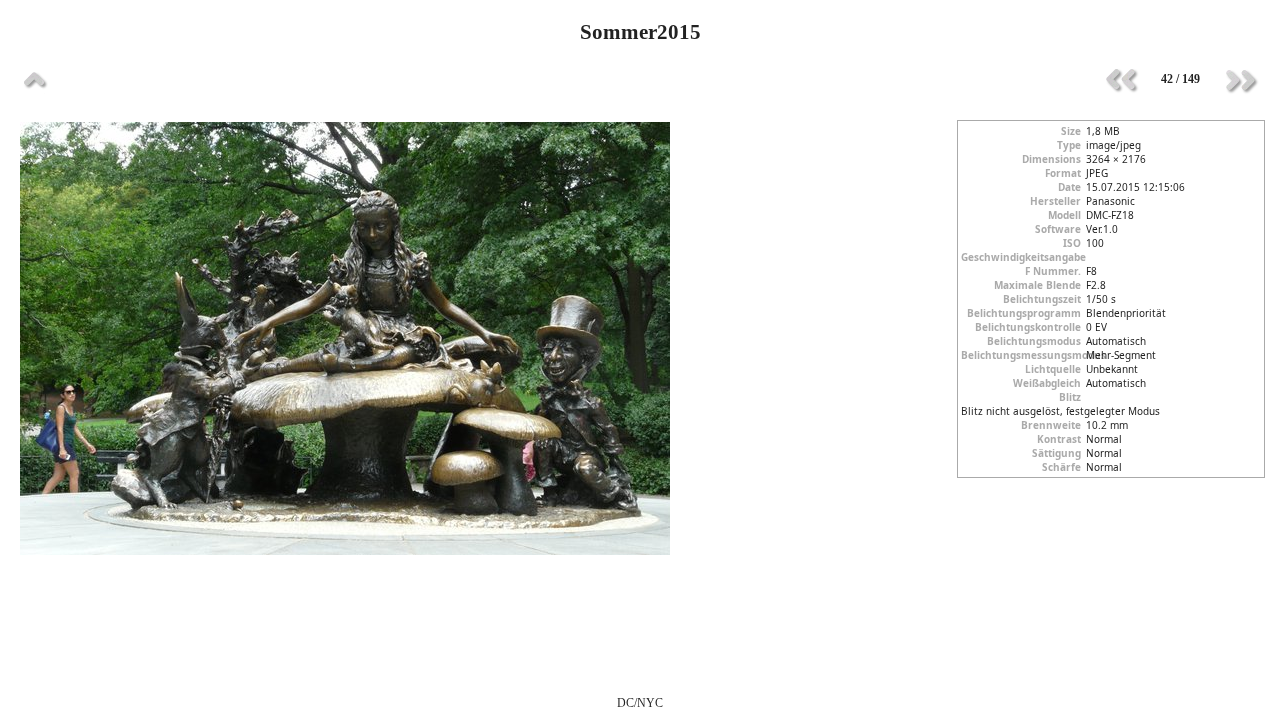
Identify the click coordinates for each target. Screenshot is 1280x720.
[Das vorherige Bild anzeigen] (1121, 80)
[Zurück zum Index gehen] (35, 80)
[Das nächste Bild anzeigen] (1240, 80)
